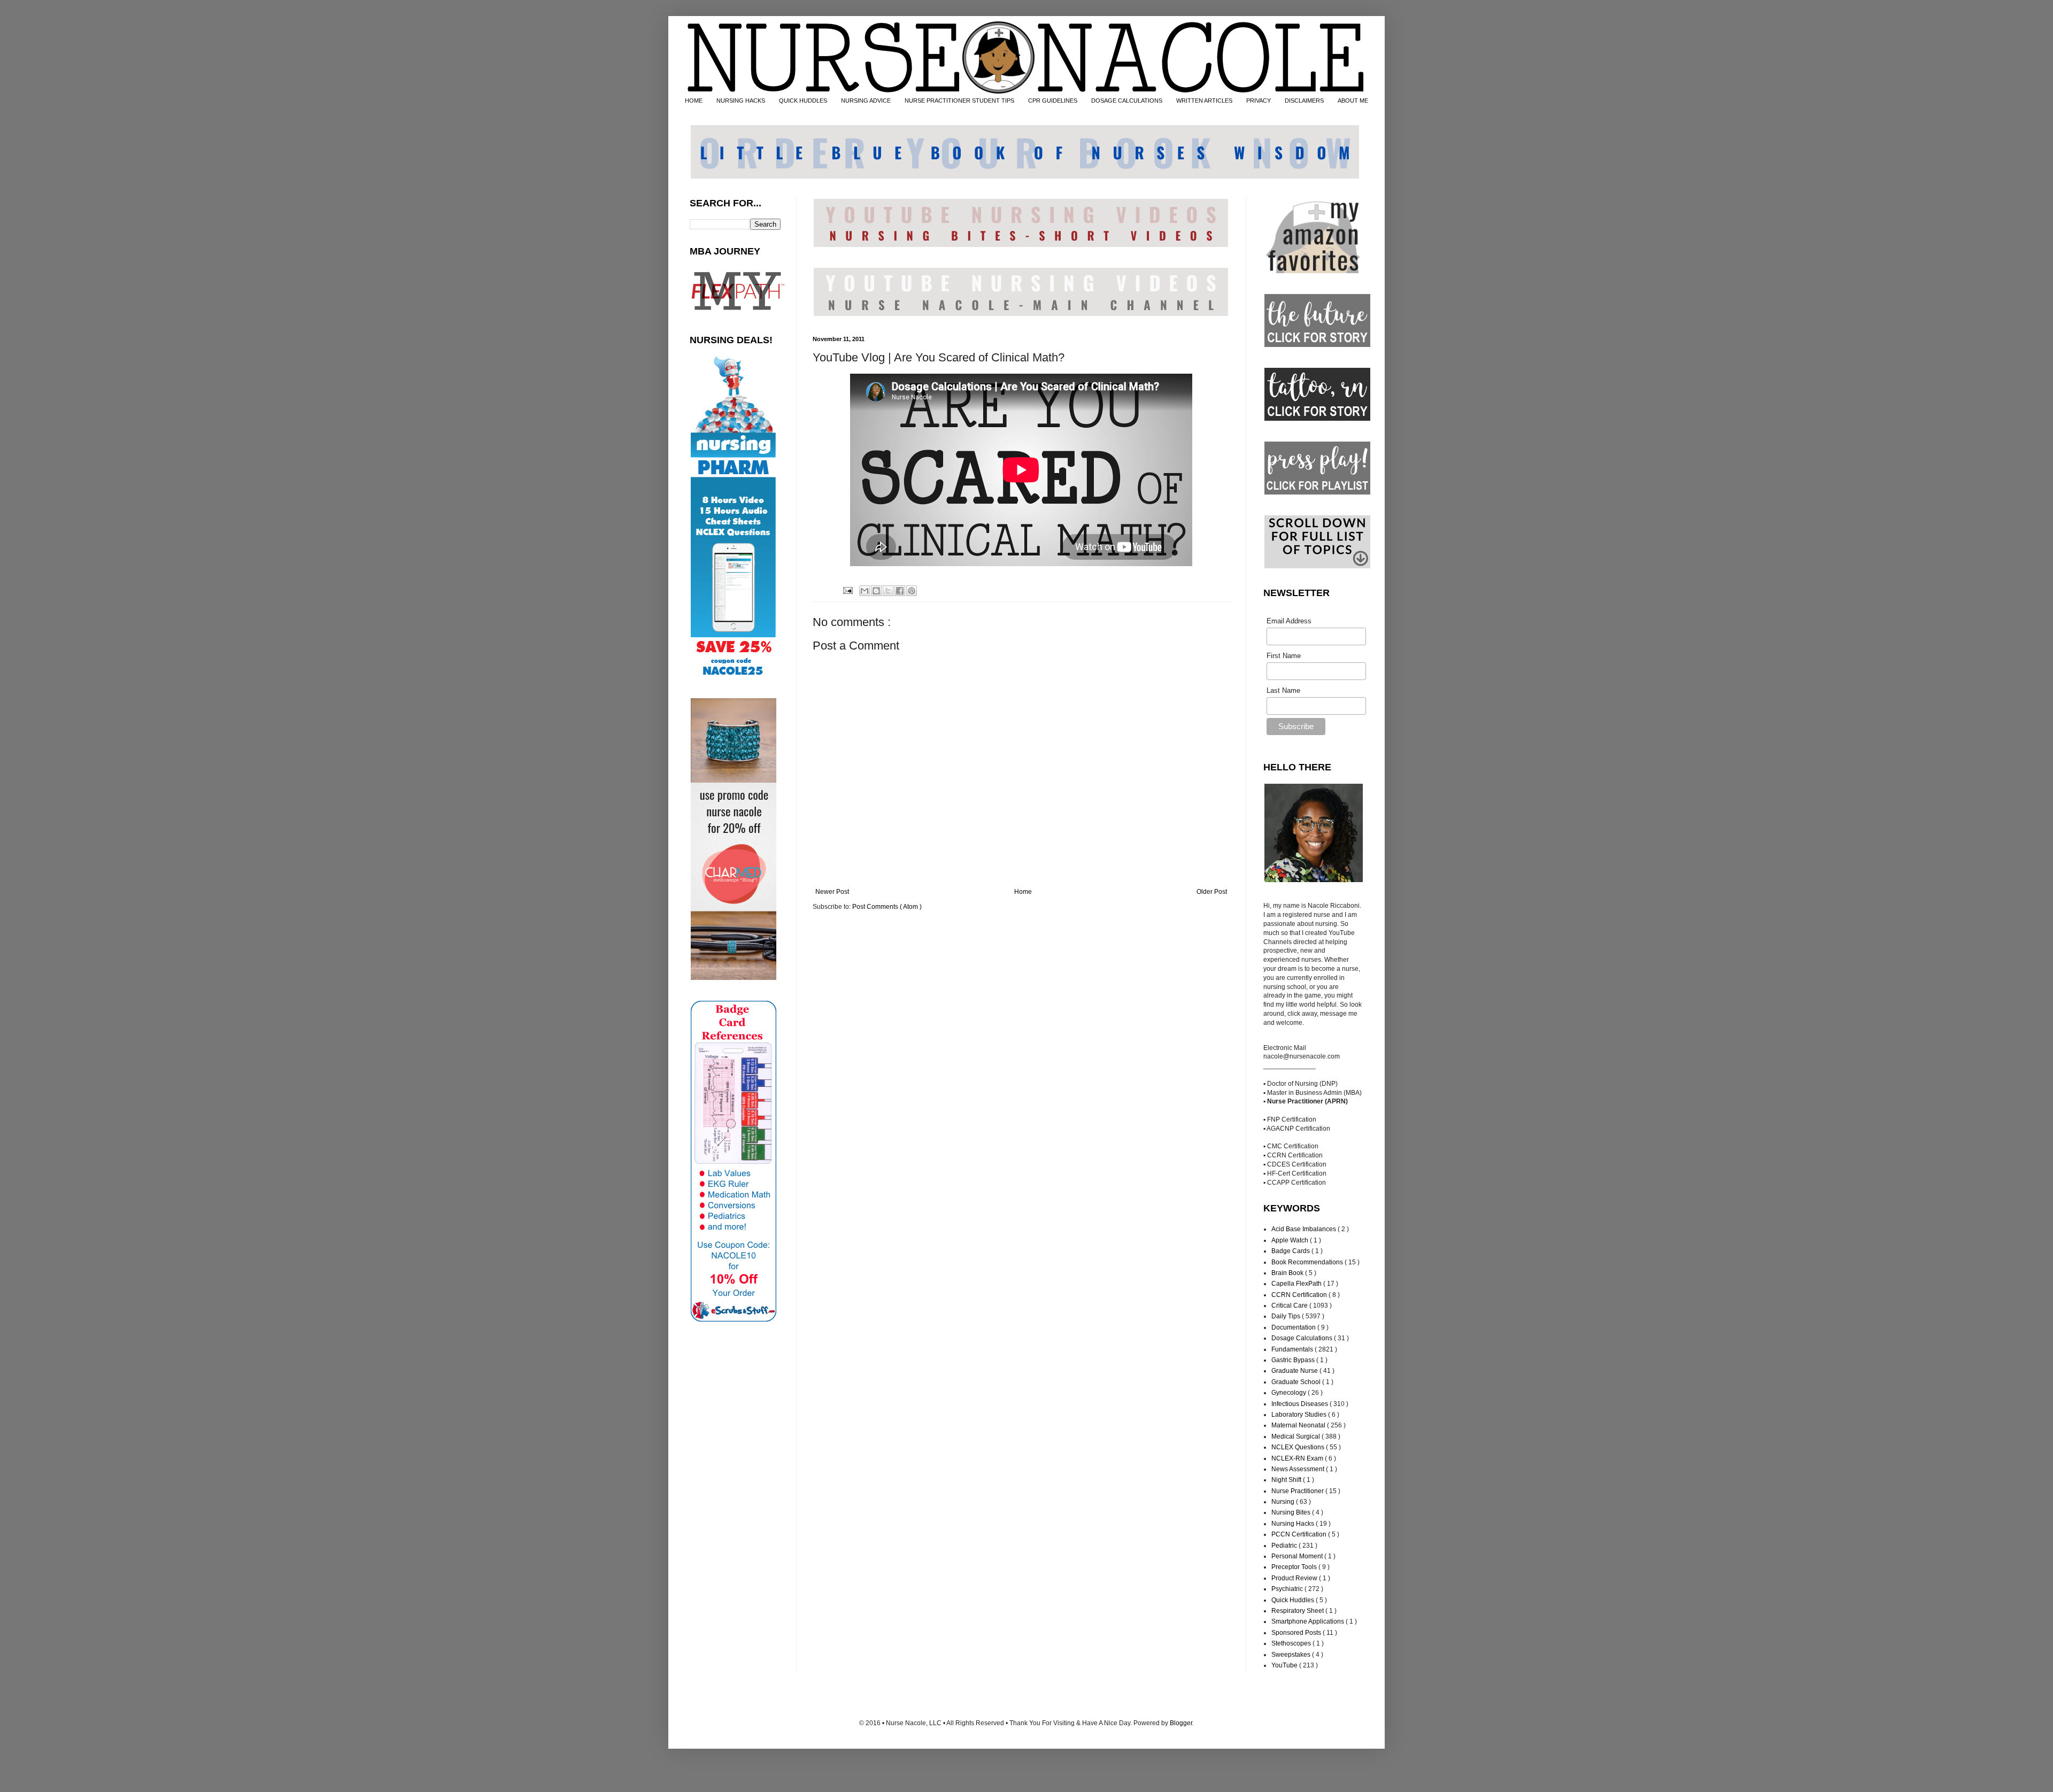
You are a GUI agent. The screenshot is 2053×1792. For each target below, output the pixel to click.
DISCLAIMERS (1304, 101)
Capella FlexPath (1297, 1284)
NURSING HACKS (741, 101)
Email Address (1289, 621)
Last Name (1283, 690)
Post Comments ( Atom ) (887, 907)
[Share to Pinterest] (912, 591)
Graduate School (1297, 1382)
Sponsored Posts (1297, 1633)
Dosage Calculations (1303, 1338)
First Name (1284, 656)
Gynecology (1290, 1393)
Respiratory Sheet (1298, 1611)
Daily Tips (1287, 1316)
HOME (694, 101)
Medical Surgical (1296, 1436)
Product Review (1295, 1578)
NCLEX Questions (1299, 1447)
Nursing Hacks (1294, 1524)
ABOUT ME (1353, 101)
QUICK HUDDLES (803, 101)
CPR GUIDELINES (1053, 101)
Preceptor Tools (1295, 1567)
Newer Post (832, 892)
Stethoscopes (1292, 1643)
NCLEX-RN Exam (1298, 1458)
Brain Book (1288, 1273)
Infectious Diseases (1301, 1404)
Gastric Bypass (1294, 1360)
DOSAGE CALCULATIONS (1127, 101)
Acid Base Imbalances (1305, 1229)
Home (1023, 892)
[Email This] (865, 591)
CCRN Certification (1300, 1295)
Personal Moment (1298, 1556)
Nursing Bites (1292, 1512)
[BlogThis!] (876, 591)
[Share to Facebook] (900, 591)
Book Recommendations (1308, 1262)
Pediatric (1285, 1546)
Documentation (1294, 1327)
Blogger (1181, 1723)
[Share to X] (888, 591)
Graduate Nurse (1295, 1371)
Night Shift (1287, 1480)
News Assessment (1299, 1469)
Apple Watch (1291, 1240)
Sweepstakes (1292, 1655)
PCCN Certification (1300, 1534)
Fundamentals (1293, 1349)
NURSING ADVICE (866, 101)
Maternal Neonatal (1299, 1425)
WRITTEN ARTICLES (1204, 101)
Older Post (1212, 892)
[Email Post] (847, 590)
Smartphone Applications (1309, 1621)
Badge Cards (1291, 1251)
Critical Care (1290, 1306)
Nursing (1284, 1502)
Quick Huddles (1294, 1600)
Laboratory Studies (1300, 1415)
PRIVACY (1259, 101)
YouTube (1285, 1665)
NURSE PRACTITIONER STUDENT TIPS (959, 101)
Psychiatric (1288, 1589)
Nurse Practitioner (1298, 1491)
